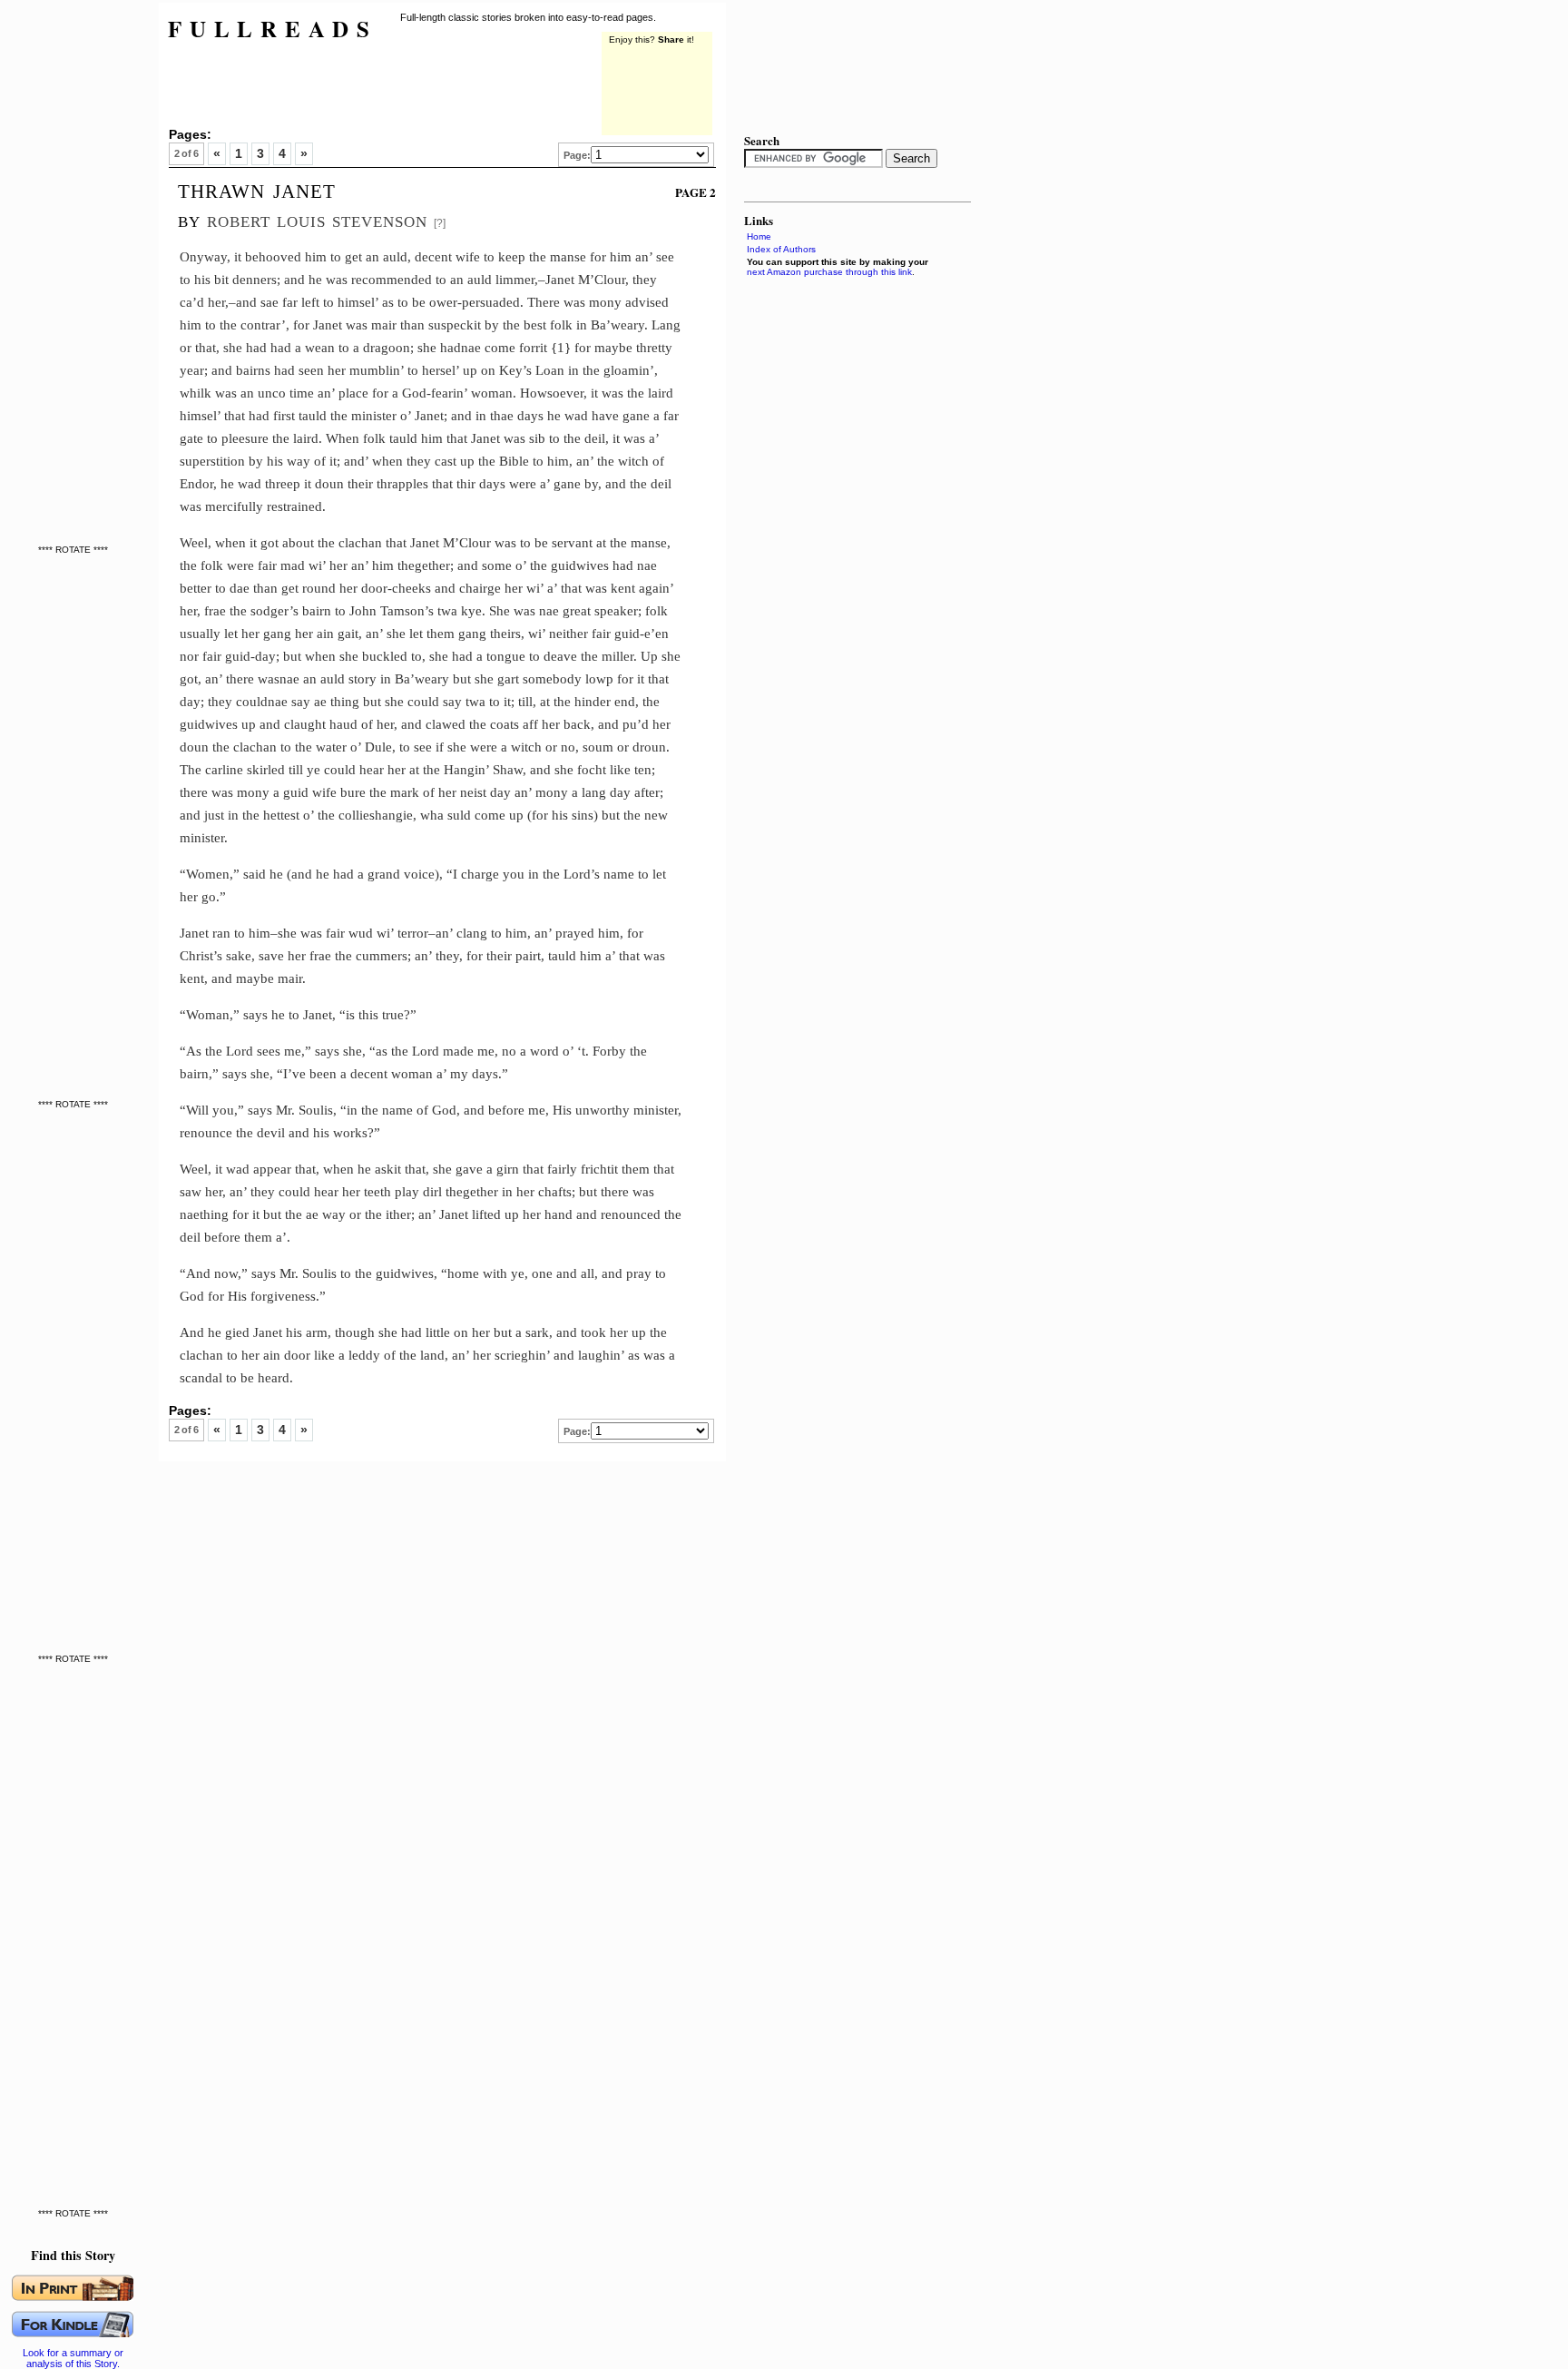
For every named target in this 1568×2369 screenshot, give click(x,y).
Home (759, 236)
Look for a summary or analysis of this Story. (73, 2358)
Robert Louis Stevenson (317, 219)
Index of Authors (781, 249)
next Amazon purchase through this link (829, 272)
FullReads (273, 29)
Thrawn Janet (257, 189)
